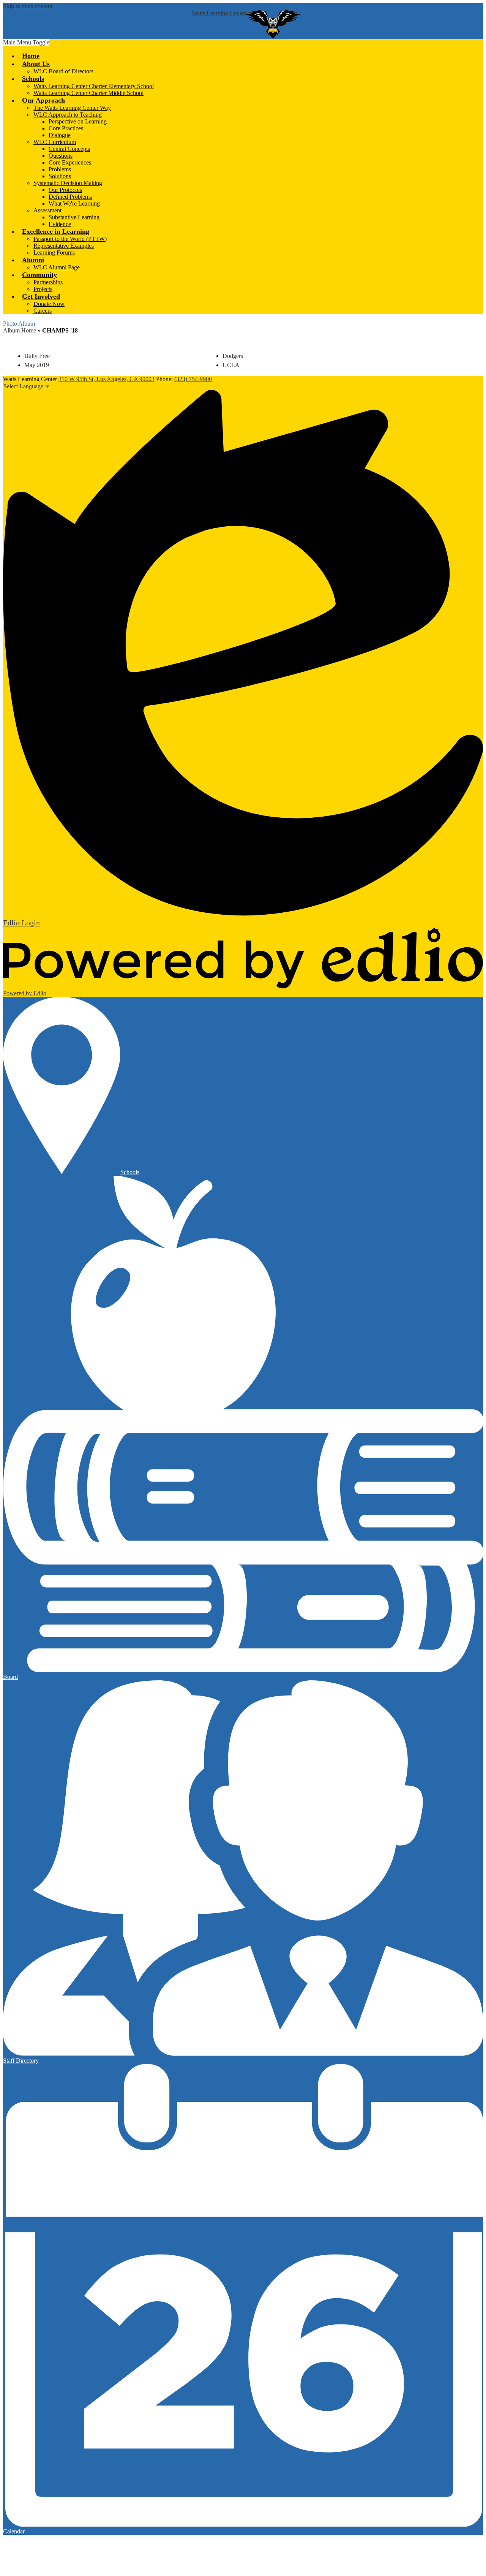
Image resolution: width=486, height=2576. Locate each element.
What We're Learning (74, 203)
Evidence (60, 224)
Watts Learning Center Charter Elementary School (94, 86)
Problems (60, 169)
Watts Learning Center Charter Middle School (88, 93)
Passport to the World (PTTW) (70, 239)
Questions (61, 156)
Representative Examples (64, 246)
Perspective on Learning (78, 121)
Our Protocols (65, 190)
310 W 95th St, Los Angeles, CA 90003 (107, 379)
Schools (130, 1172)
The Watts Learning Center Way (72, 108)
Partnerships (48, 282)
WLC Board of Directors (63, 71)
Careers (43, 311)
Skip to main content (28, 6)
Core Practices (66, 128)
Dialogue (60, 135)
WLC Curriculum (55, 142)
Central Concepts (69, 149)
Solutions (60, 176)
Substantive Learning (74, 217)
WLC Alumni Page (57, 267)
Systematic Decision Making (68, 183)
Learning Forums (54, 253)
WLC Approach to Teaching (68, 115)
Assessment (47, 210)
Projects (43, 289)
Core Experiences (70, 162)
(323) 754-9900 (193, 379)
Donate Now (49, 304)
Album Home (20, 330)
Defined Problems (70, 197)
